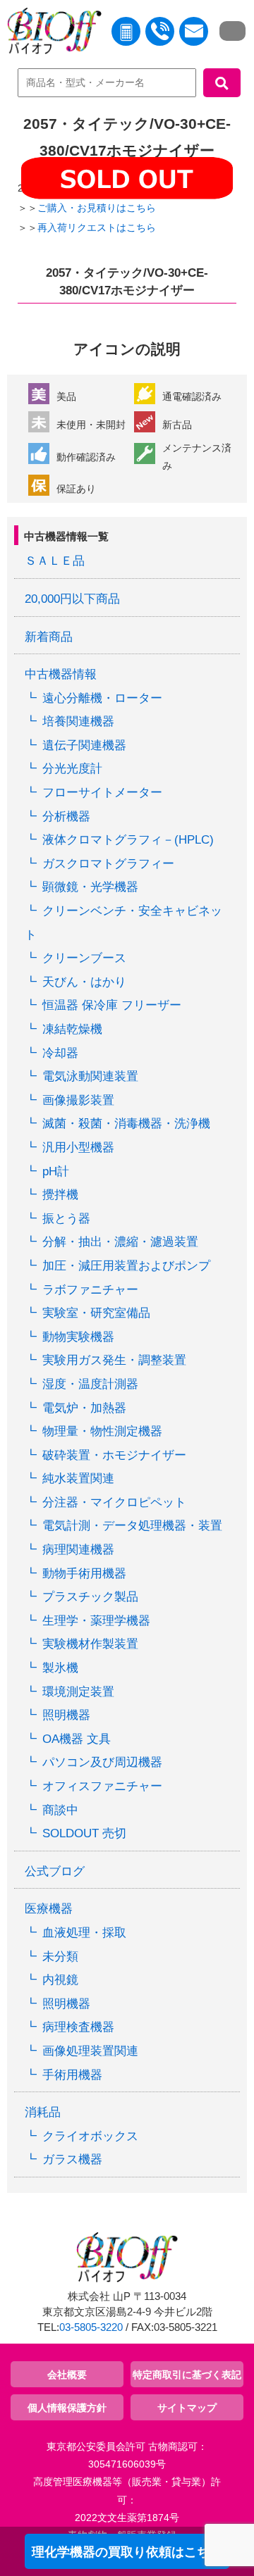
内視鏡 (60, 1980)
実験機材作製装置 (90, 1644)
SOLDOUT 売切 (84, 1833)
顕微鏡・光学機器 (90, 887)
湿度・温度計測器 (90, 1384)
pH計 (56, 1171)
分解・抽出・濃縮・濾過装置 (120, 1242)
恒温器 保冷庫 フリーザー (112, 1005)
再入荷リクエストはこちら (97, 227)
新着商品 (49, 637)
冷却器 (60, 1053)
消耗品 (43, 2112)
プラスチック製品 (90, 1597)
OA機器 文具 (77, 1739)
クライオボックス (90, 2136)
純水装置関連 (78, 1478)
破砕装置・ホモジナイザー (114, 1455)
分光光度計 (72, 769)
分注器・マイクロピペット (114, 1502)
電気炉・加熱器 (84, 1408)
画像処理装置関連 (90, 2051)
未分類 (60, 1957)
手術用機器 (72, 2075)
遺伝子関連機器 (84, 745)
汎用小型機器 (78, 1148)
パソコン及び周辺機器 (102, 1762)
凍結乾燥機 (72, 1029)
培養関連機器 (78, 721)
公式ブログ (55, 1871)
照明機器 (66, 1715)
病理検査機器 (78, 2027)
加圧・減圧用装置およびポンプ (126, 1266)
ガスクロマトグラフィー (108, 864)
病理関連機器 (78, 1550)
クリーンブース (84, 958)
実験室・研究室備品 (96, 1313)
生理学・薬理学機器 (96, 1621)
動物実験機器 (78, 1337)
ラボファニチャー (90, 1290)
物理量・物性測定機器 (102, 1431)
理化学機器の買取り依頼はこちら (127, 2552)
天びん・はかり (84, 982)
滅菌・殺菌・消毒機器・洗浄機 (126, 1124)
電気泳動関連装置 (90, 1076)
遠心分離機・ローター (102, 698)
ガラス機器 (72, 2159)
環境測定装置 (78, 1692)
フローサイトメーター (102, 793)
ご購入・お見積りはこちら (97, 208)
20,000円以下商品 (72, 599)
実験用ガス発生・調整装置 (114, 1360)
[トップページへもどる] (51, 34)
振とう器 (66, 1219)
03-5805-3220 (91, 2327)
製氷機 (60, 1668)
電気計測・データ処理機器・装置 (132, 1526)
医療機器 (49, 1909)
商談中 (60, 1810)
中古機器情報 (61, 674)
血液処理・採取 (84, 1933)
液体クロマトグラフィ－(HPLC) (128, 840)
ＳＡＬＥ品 (55, 561)
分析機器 (66, 817)
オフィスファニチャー (102, 1786)
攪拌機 (60, 1195)
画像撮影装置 (78, 1100)
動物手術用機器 (84, 1574)
